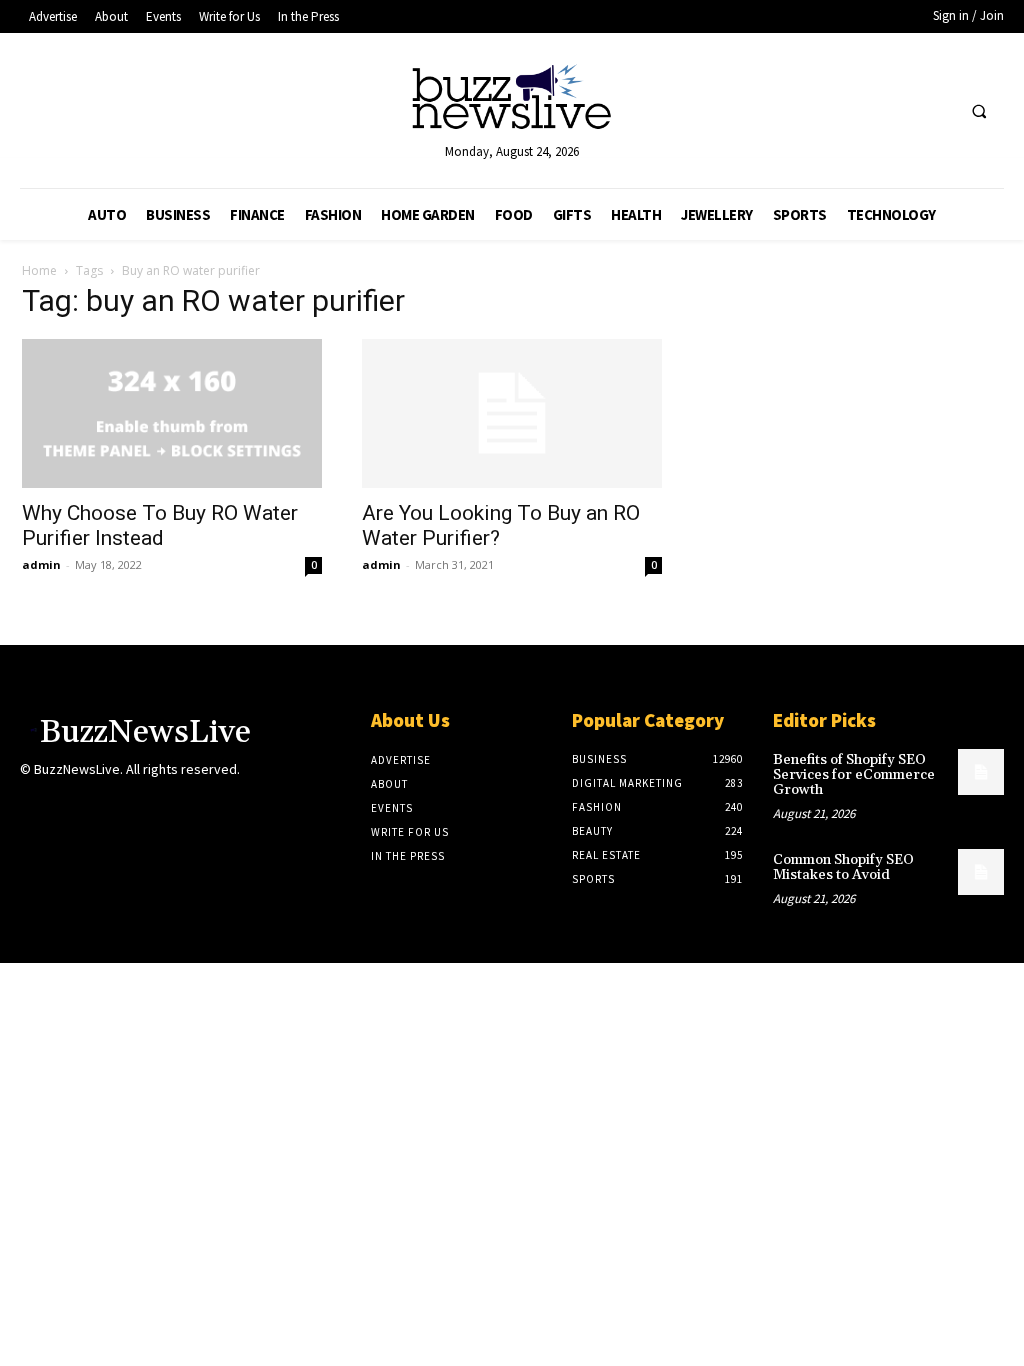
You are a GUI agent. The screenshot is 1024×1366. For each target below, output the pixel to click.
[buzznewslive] (512, 101)
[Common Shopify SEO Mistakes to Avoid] (981, 872)
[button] (979, 112)
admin (41, 564)
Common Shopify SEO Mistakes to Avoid (843, 867)
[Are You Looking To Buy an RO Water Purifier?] (512, 413)
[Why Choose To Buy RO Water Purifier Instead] (172, 413)
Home (39, 270)
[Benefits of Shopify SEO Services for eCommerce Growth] (981, 772)
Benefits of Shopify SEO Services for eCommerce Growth (854, 775)
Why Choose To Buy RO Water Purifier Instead (160, 525)
